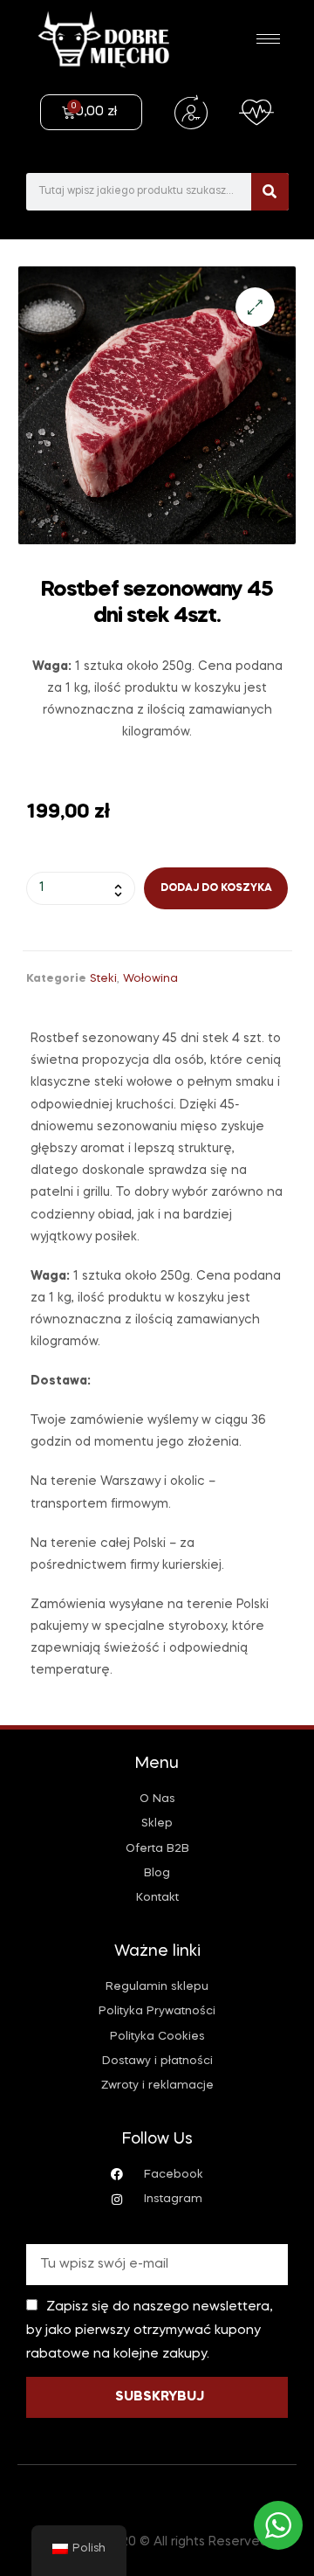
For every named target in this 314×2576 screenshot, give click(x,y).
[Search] (270, 192)
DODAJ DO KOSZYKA (216, 888)
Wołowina (150, 979)
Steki (103, 979)
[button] (255, 307)
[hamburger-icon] (268, 39)
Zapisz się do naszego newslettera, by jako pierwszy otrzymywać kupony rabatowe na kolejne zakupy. (149, 2331)
